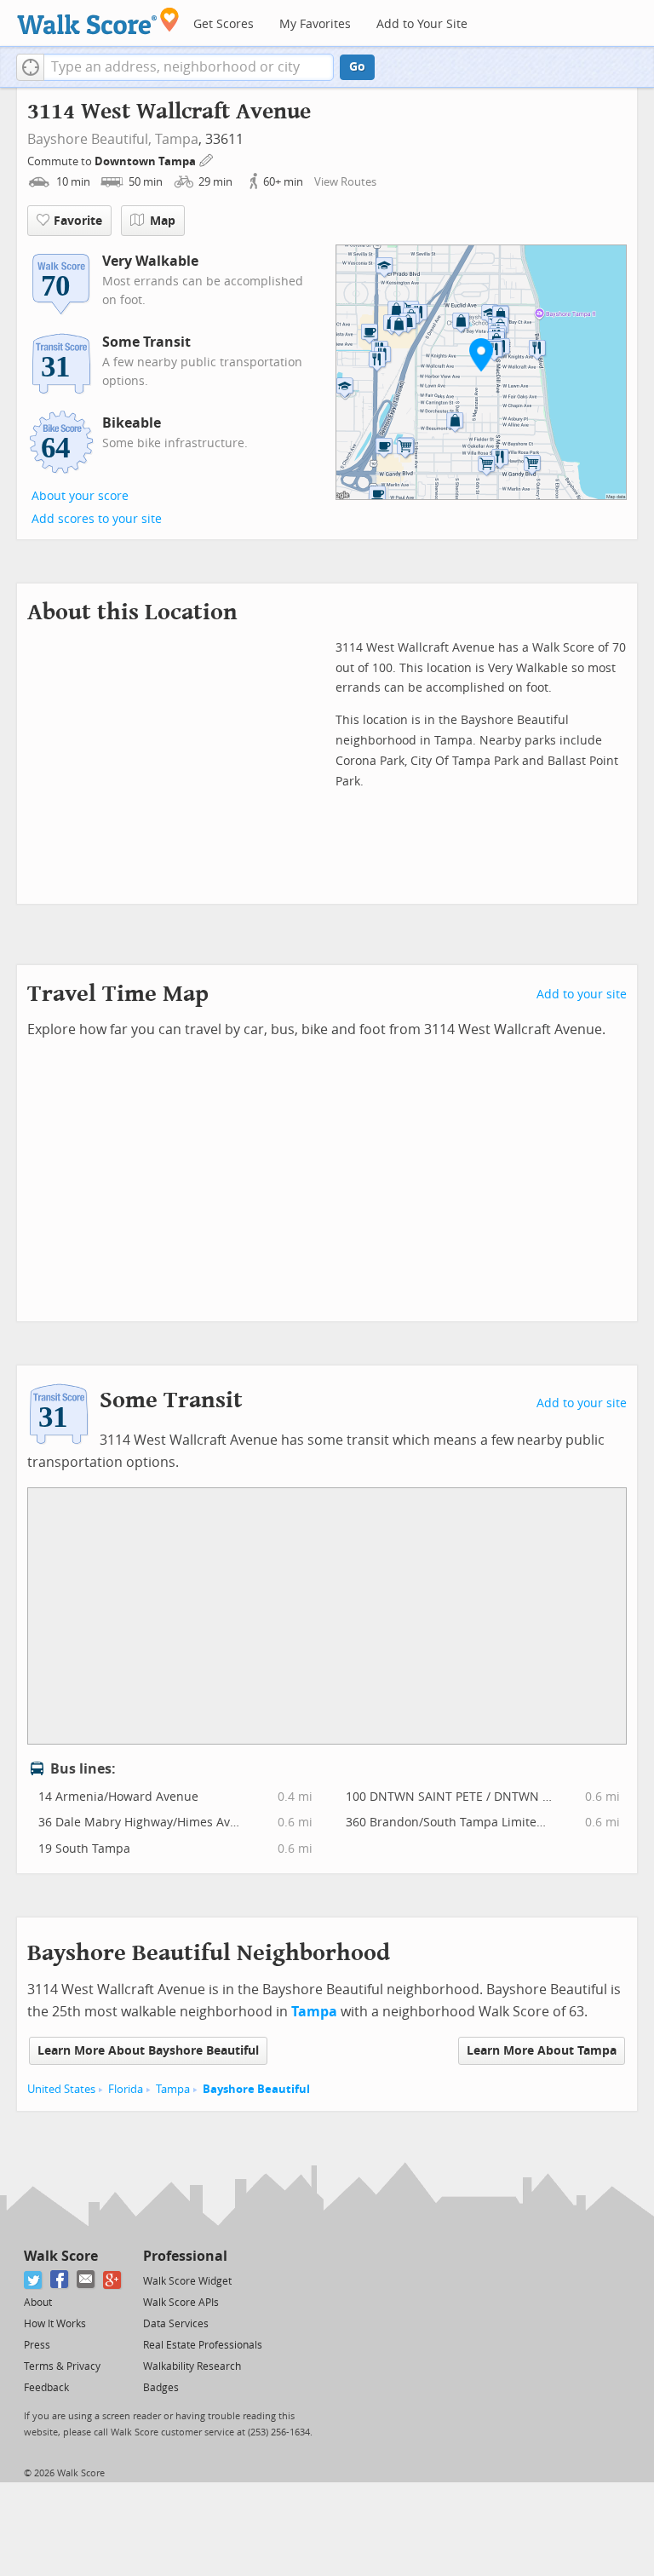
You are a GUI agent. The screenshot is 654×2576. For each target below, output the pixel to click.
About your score (80, 496)
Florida (126, 2089)
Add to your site (582, 995)
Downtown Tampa (146, 161)
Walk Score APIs (181, 2303)
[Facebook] (60, 2280)
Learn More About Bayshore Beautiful (148, 2051)
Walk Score (61, 2256)
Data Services (176, 2324)
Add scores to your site (97, 519)
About (38, 2303)
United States (61, 2089)
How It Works (55, 2324)
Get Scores (224, 24)
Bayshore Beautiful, (89, 139)
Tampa (177, 139)
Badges (161, 2388)
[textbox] (189, 67)
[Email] (86, 2280)
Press (37, 2345)
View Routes (345, 182)
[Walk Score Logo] (98, 21)
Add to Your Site (422, 24)
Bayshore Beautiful (256, 2089)
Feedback (46, 2388)
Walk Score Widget (187, 2281)
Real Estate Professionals (203, 2345)
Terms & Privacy (62, 2366)
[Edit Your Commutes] (207, 159)
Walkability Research (192, 2366)
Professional (185, 2256)
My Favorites (315, 24)
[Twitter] (34, 2280)
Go (357, 67)
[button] (30, 67)
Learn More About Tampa (542, 2051)
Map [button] (163, 221)
